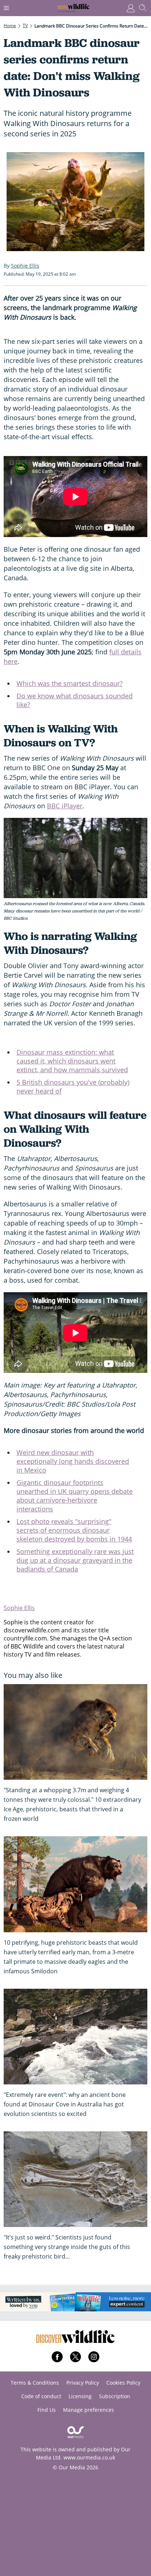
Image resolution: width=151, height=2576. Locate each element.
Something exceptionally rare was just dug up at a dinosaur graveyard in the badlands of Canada (75, 1560)
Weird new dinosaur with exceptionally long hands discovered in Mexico (73, 1461)
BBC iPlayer (65, 806)
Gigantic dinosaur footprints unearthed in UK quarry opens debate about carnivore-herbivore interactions (75, 1496)
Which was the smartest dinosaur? (70, 683)
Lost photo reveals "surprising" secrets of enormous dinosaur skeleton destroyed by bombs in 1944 (74, 1530)
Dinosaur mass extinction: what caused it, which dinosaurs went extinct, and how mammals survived (72, 1061)
